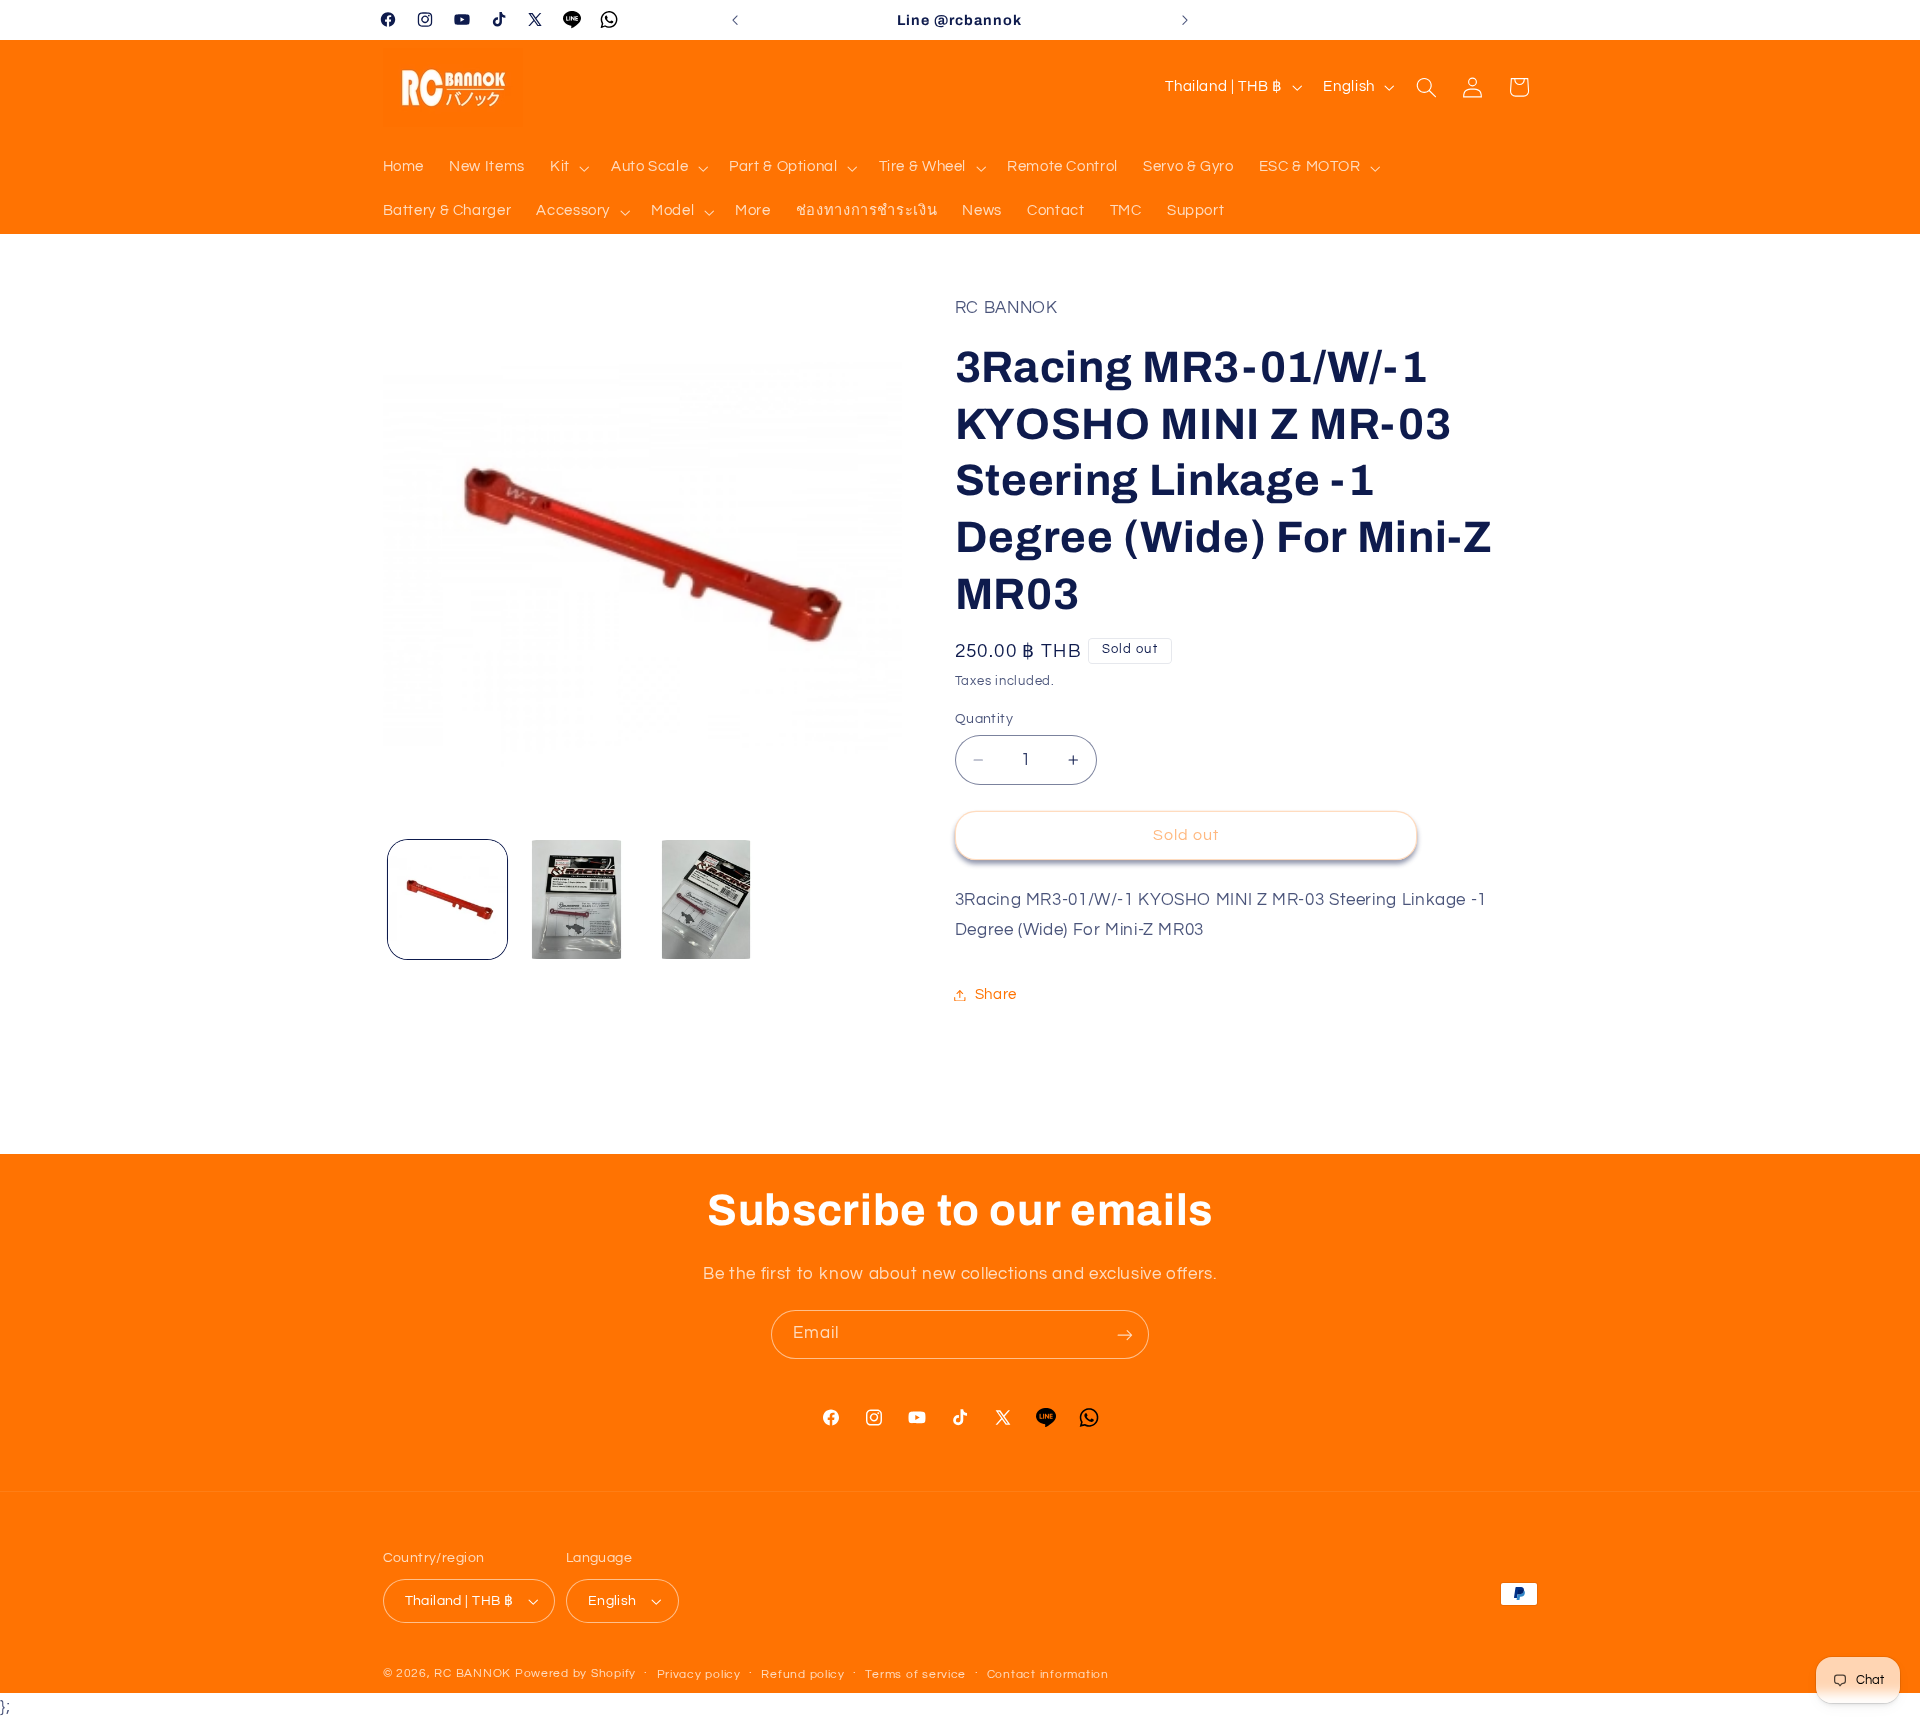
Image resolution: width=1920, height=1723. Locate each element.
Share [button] (996, 994)
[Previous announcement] (735, 20)
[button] (567, 168)
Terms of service (915, 1674)
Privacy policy (699, 1674)
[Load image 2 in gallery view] (576, 899)
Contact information (1048, 1674)
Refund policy (803, 1674)
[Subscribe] (1125, 1334)
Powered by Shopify (575, 1673)
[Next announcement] (1185, 20)
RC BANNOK (472, 1673)
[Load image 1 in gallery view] (447, 899)
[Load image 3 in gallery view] (706, 899)
